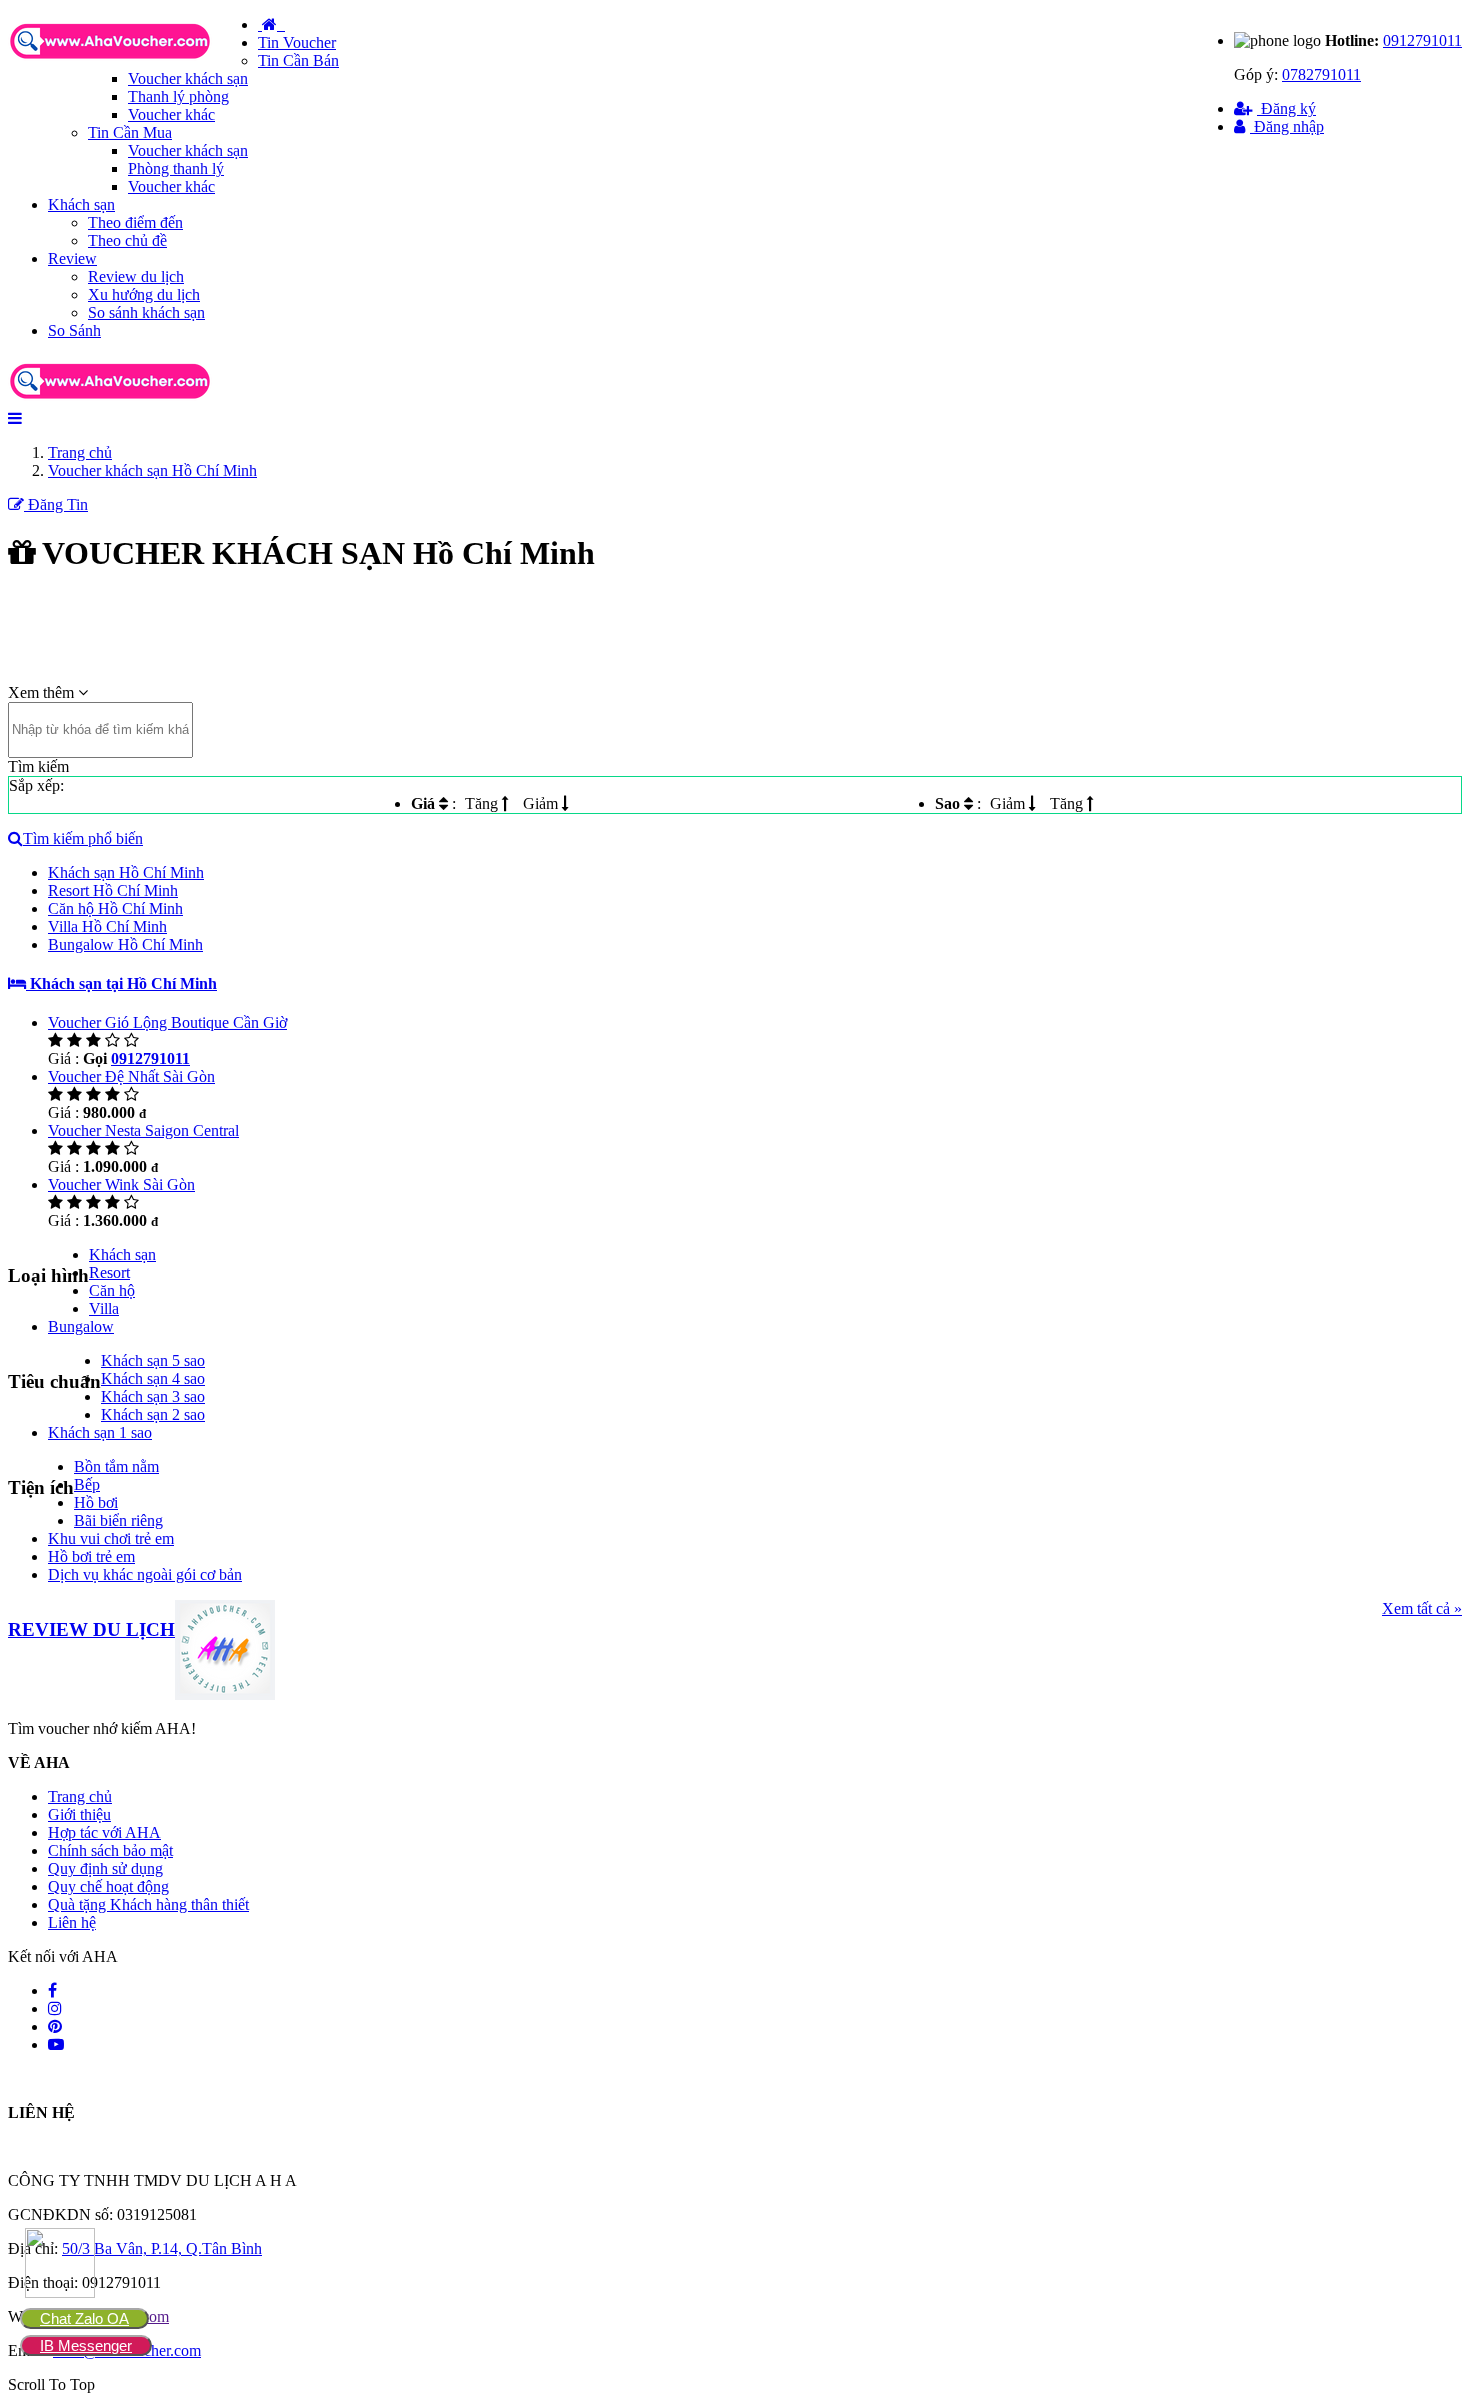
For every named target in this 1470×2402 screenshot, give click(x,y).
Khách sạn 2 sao (153, 1414)
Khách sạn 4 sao (153, 1378)
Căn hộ (112, 1290)
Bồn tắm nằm (116, 1466)
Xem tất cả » (1422, 1608)
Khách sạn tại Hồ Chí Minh (121, 983)
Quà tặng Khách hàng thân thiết (148, 1904)
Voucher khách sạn (188, 78)
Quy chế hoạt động (108, 1886)
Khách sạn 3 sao (153, 1396)
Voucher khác (171, 114)
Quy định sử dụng (105, 1868)
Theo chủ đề (127, 240)
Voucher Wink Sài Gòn (121, 1184)
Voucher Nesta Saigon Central (143, 1130)
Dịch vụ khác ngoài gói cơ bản (145, 1574)
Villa (104, 1308)
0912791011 (1422, 40)
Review (72, 258)
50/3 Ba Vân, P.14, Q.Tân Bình (162, 2248)
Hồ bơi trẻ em (91, 1556)
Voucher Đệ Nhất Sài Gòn (131, 1076)
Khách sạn (81, 204)
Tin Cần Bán (298, 60)
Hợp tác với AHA (104, 1832)
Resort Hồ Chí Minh (113, 890)
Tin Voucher (297, 42)
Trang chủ (80, 1796)
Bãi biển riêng (118, 1520)
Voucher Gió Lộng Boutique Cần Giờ (167, 1022)
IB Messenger (86, 2345)
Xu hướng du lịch (144, 294)
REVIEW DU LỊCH (91, 1629)
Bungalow (81, 1326)
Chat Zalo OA (84, 2318)
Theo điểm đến (135, 222)
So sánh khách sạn (146, 312)
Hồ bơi (96, 1502)
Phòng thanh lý (176, 168)
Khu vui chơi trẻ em (111, 1538)
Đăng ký (1286, 108)
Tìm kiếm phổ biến (83, 838)
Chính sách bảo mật (110, 1850)
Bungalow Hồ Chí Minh (125, 944)
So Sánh (74, 330)
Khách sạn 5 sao (153, 1360)
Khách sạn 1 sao (100, 1432)
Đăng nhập (1287, 126)
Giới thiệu (79, 1814)
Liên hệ (72, 1922)
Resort (109, 1272)
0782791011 (1321, 74)
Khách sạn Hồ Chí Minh (126, 872)
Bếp (87, 1484)
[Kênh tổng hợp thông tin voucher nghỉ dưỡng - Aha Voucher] (133, 60)
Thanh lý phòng (178, 96)
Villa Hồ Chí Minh (107, 926)
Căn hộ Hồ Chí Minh (115, 908)
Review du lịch (136, 276)
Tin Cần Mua (130, 132)
